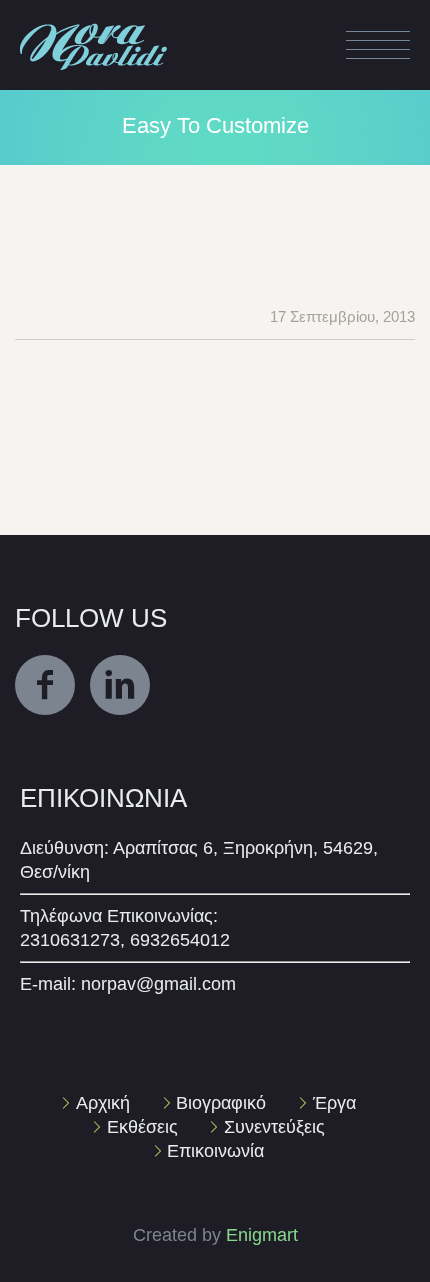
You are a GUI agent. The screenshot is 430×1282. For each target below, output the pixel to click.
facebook (45, 685)
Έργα (334, 1103)
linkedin (120, 685)
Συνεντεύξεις (274, 1127)
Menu (378, 45)
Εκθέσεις (142, 1127)
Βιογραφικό (221, 1103)
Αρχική (103, 1103)
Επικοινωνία (215, 1151)
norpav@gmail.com (158, 984)
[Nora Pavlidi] (95, 23)
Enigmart (262, 1235)
